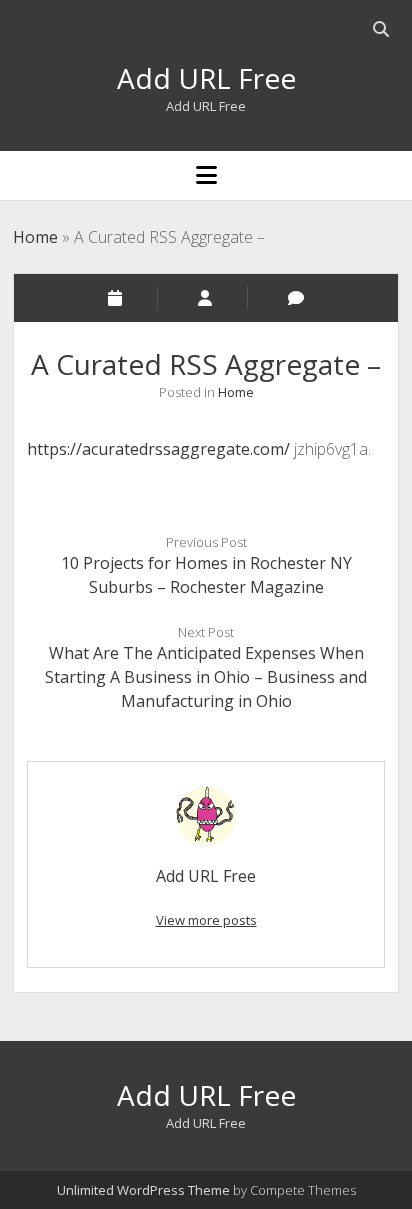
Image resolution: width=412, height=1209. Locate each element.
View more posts (206, 920)
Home (35, 237)
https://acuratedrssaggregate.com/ (158, 449)
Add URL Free (206, 78)
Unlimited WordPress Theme (143, 1190)
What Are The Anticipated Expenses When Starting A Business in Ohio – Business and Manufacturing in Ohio (206, 677)
